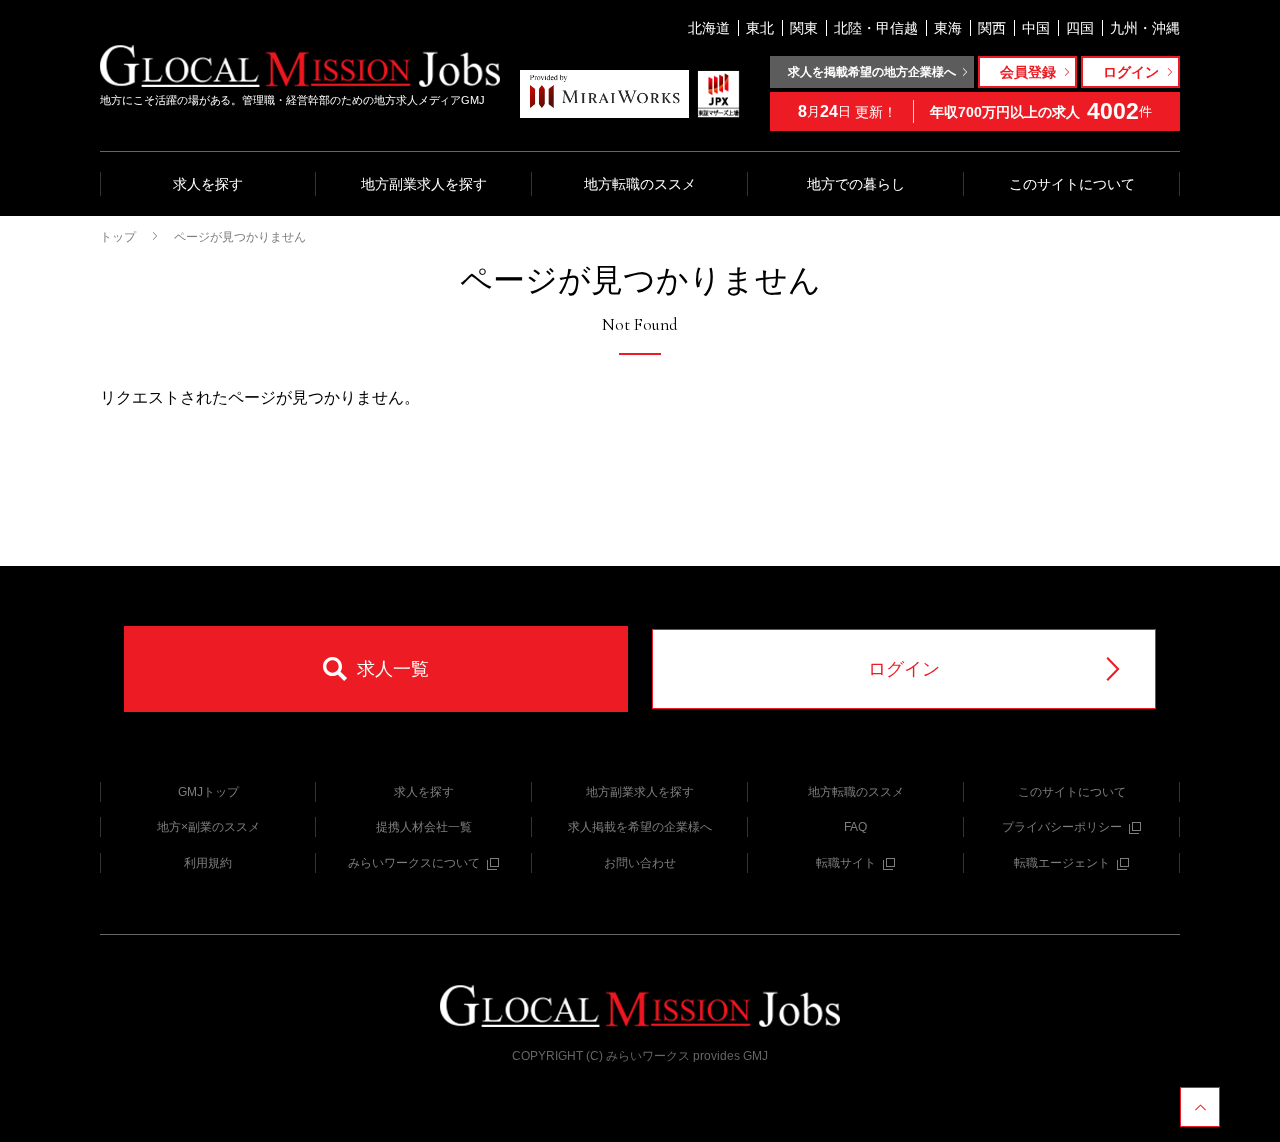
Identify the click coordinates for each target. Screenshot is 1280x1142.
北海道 (709, 28)
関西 (992, 28)
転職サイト (846, 863)
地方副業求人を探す (424, 184)
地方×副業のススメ (208, 827)
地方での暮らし (856, 184)
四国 (1080, 28)
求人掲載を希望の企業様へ (640, 827)
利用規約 (208, 863)
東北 (760, 28)
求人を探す (208, 184)
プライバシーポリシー (1062, 827)
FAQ (855, 827)
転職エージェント (1062, 863)
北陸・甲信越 (876, 28)
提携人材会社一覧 (424, 827)
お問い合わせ (640, 863)
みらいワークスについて (414, 863)
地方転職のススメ (640, 184)
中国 (1036, 28)
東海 (948, 28)
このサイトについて (1072, 184)
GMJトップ (208, 792)
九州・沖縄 (1145, 28)
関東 (804, 28)
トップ (118, 237)
